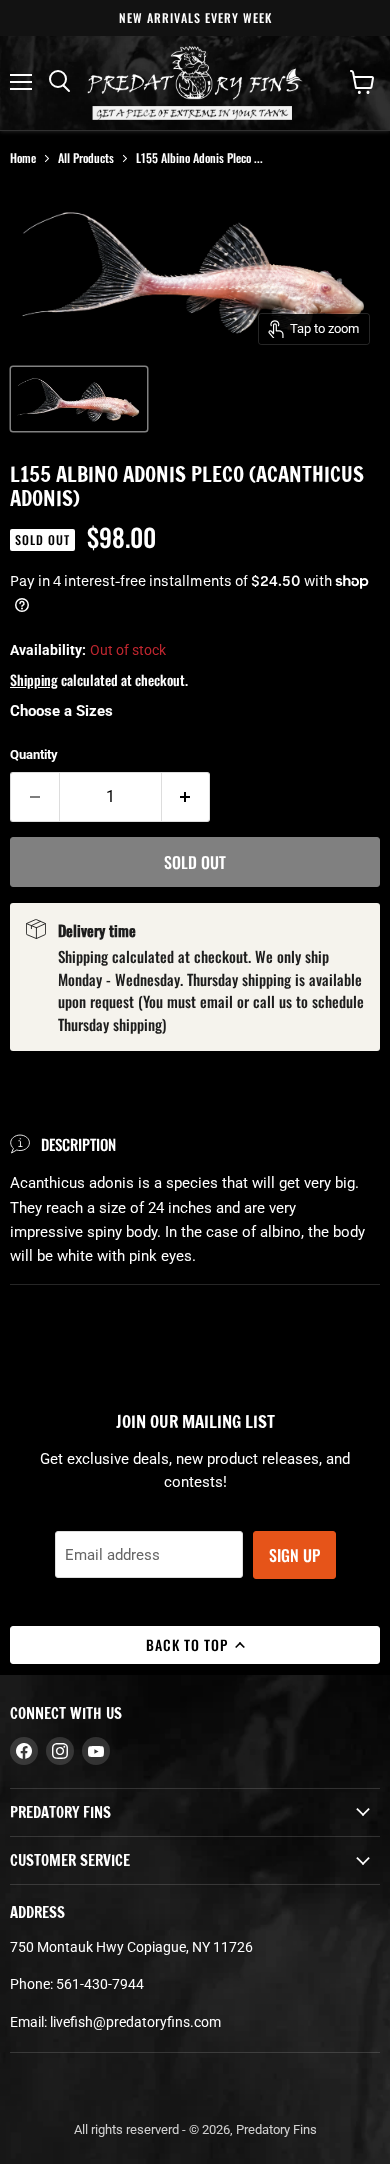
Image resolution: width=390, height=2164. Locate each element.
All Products (86, 157)
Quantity (34, 754)
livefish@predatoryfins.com (135, 2022)
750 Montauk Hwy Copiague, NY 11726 (131, 1947)
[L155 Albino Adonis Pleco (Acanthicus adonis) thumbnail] (79, 399)
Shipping (34, 679)
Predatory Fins (276, 2129)
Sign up (294, 1555)
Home (23, 157)
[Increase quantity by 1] (186, 797)
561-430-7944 (100, 1984)
